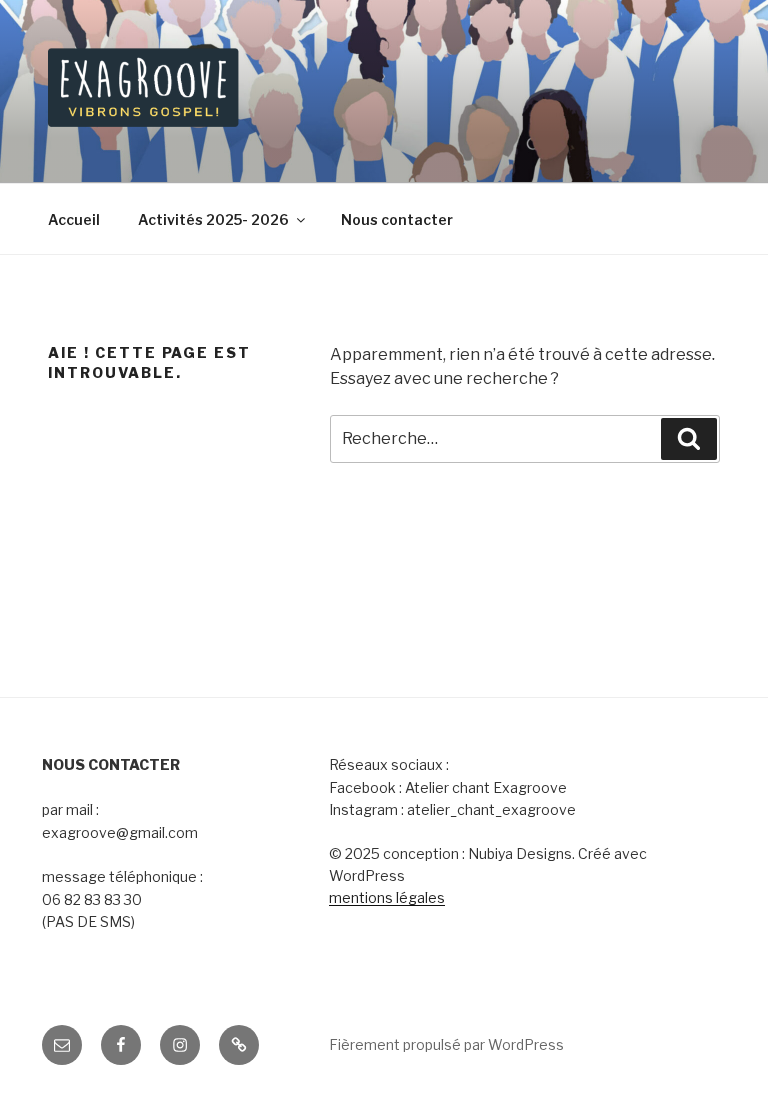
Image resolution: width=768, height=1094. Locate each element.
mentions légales (387, 897)
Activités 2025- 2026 (213, 219)
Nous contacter (397, 219)
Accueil (74, 219)
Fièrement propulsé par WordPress (446, 1044)
